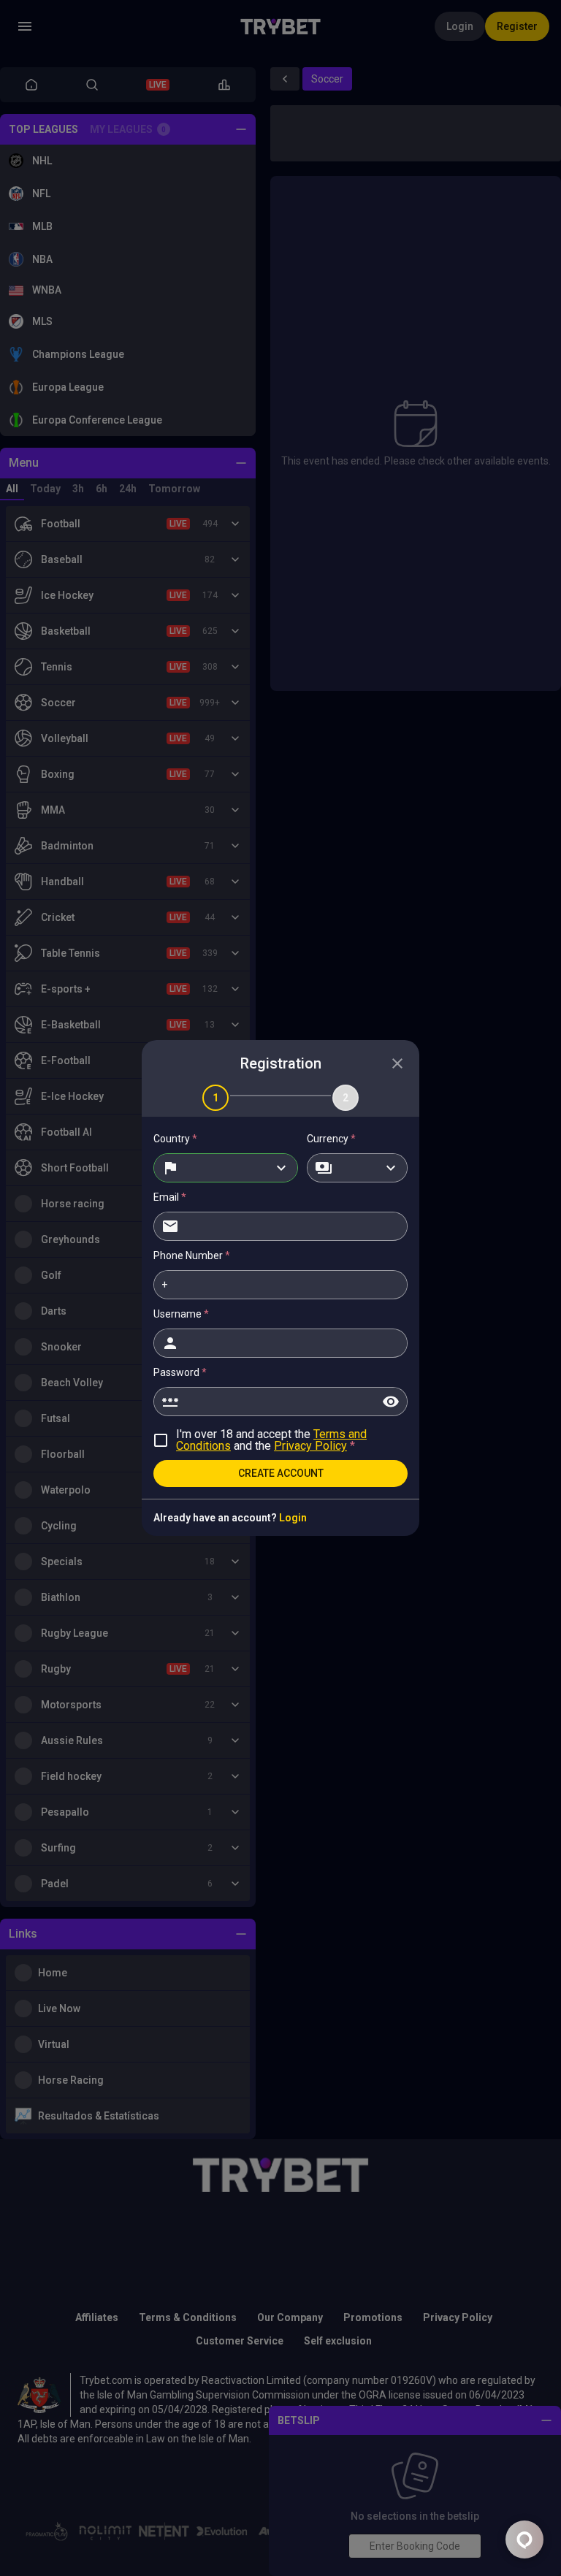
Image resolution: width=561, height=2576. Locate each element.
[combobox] (226, 1168)
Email (170, 1197)
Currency (331, 1139)
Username (181, 1314)
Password (180, 1372)
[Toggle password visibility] (391, 1402)
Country (175, 1139)
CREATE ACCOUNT (281, 1473)
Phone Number (192, 1255)
